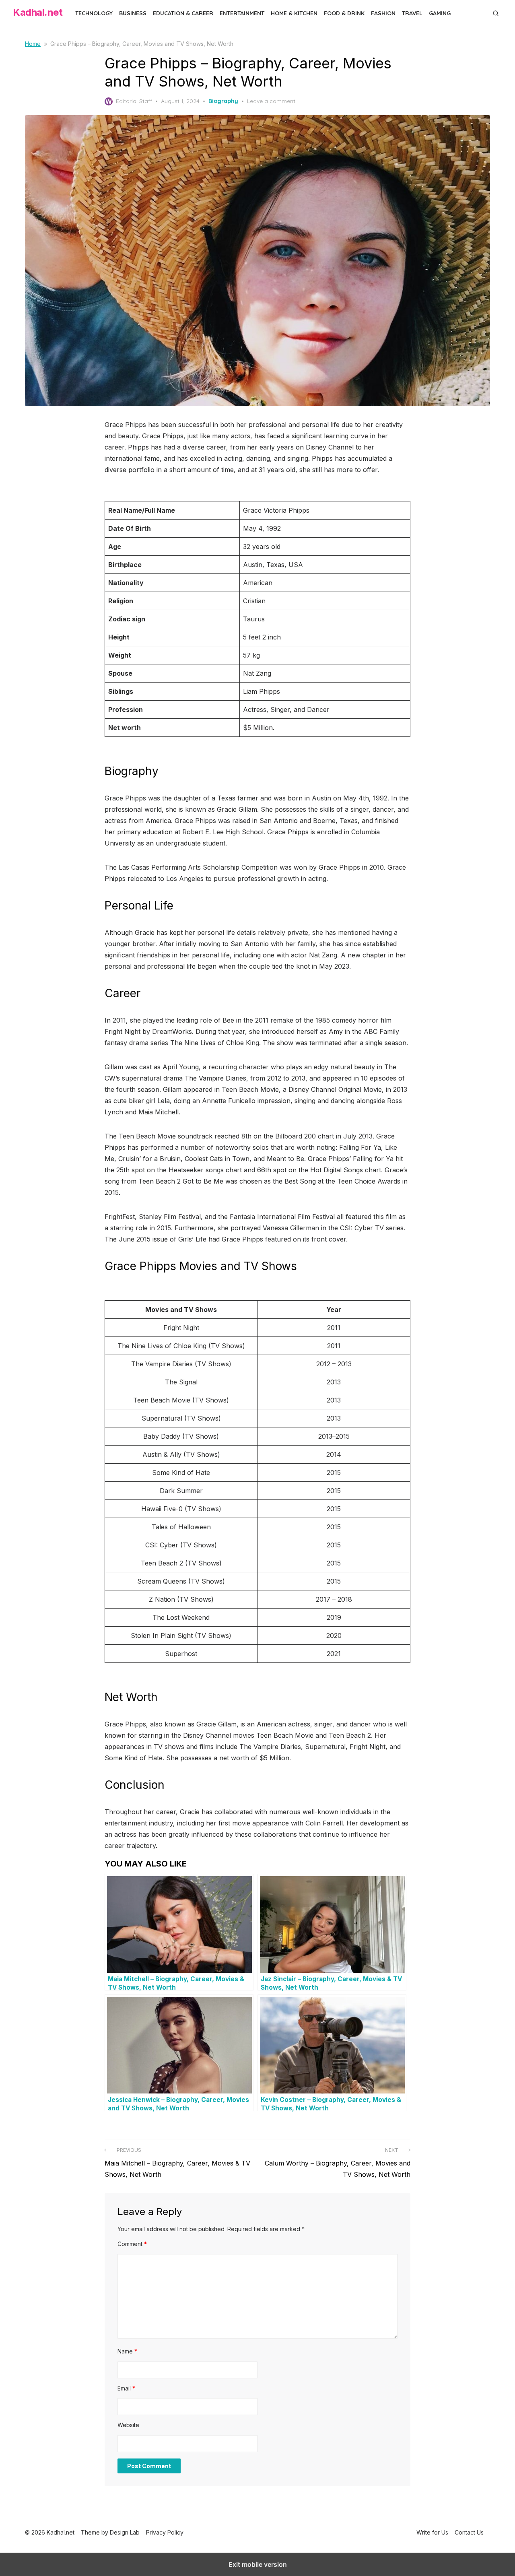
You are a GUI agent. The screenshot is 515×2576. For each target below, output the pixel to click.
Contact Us (469, 2532)
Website (128, 2425)
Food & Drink (344, 13)
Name (127, 2351)
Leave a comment (271, 101)
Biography (223, 101)
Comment (132, 2244)
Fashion (383, 13)
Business (133, 13)
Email (126, 2388)
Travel (412, 13)
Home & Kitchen (294, 13)
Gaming (440, 13)
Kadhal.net (38, 12)
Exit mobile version (258, 2564)
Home (33, 44)
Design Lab (125, 2532)
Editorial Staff (134, 101)
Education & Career (183, 13)
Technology (94, 13)
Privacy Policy (165, 2532)
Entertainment (242, 13)
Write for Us (432, 2532)
